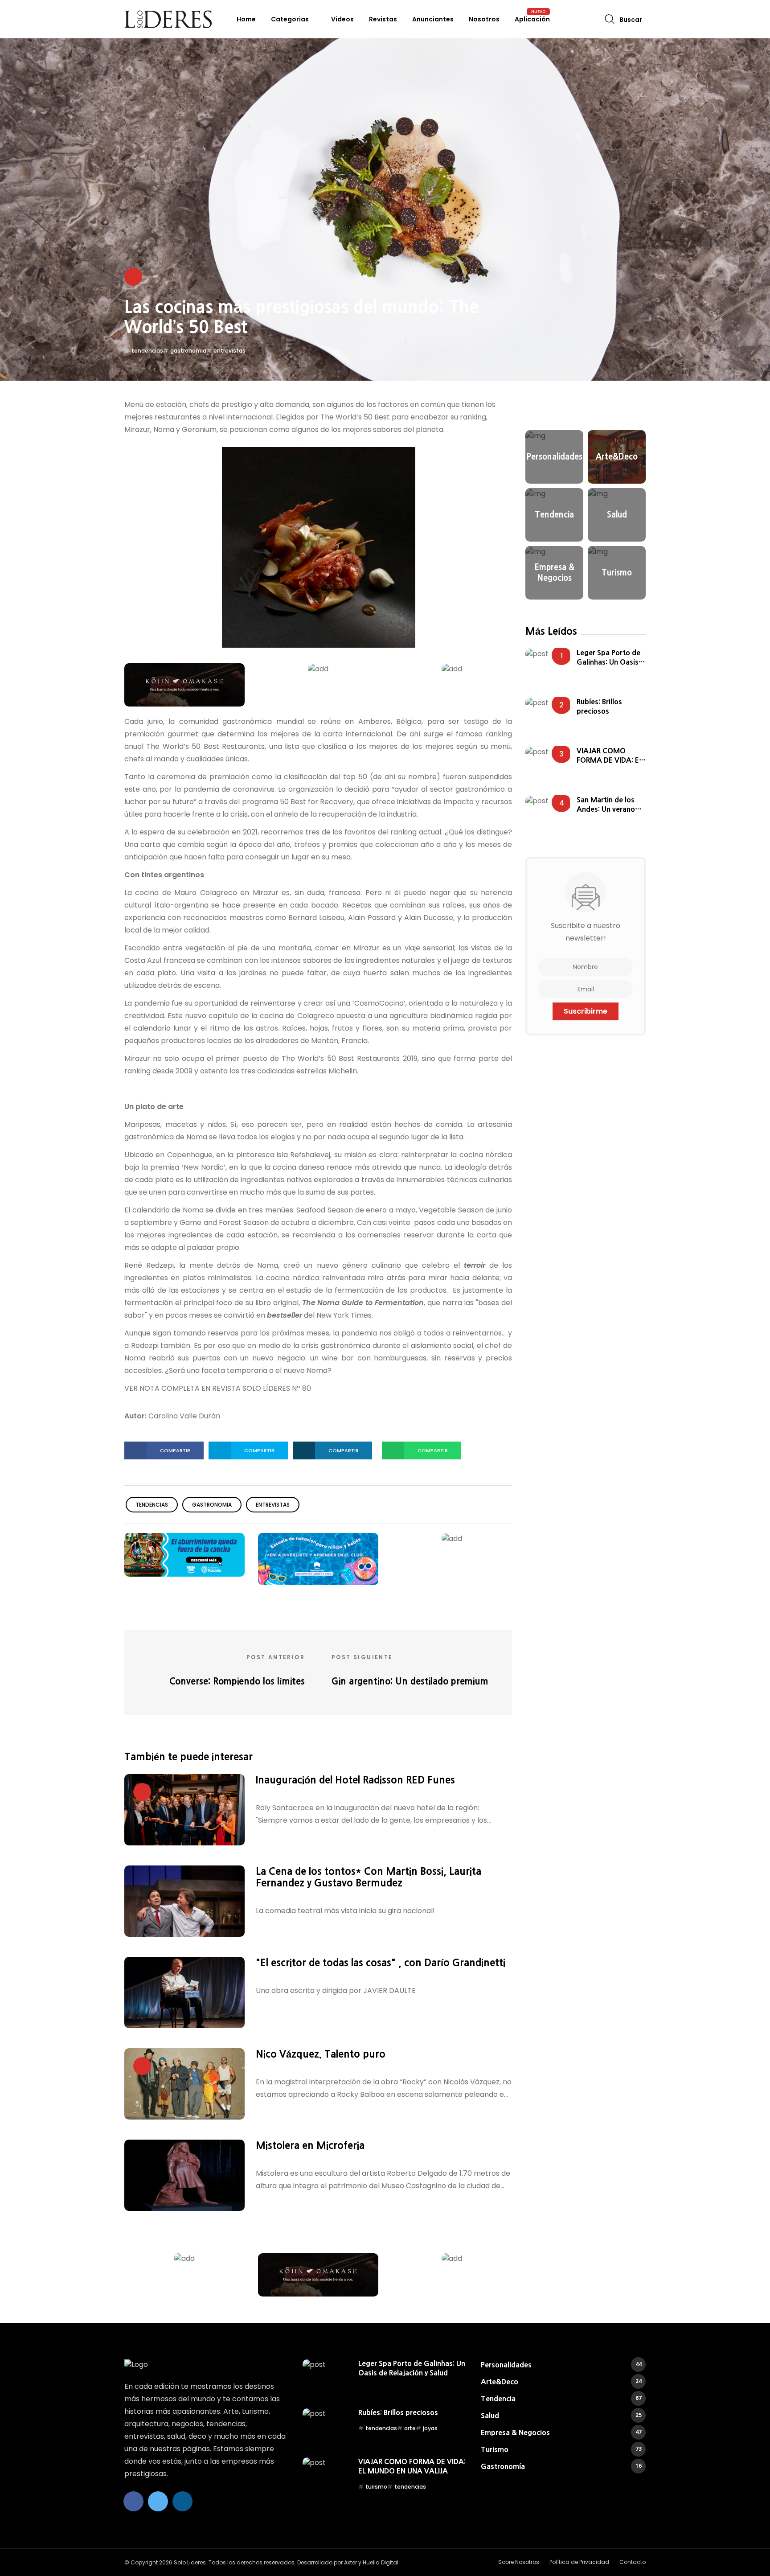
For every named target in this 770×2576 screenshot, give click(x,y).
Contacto (633, 2562)
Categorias (290, 19)
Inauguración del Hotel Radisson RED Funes (355, 1780)
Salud (561, 2416)
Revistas (383, 19)
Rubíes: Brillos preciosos (599, 706)
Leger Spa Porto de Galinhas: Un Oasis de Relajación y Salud (611, 658)
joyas (430, 2428)
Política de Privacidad (579, 2562)
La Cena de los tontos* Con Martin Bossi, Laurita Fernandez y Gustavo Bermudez (369, 1877)
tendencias (147, 351)
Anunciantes (433, 19)
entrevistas (229, 351)
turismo (376, 2487)
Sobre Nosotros (519, 2562)
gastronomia (188, 351)
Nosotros (484, 19)
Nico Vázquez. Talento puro (321, 2054)
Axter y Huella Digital (371, 2562)
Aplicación (532, 19)
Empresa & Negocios (561, 2432)
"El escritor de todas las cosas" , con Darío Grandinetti (381, 1963)
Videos (342, 19)
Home (246, 19)
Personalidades (561, 2365)
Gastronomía (561, 2466)
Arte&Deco (561, 2382)
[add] (184, 684)
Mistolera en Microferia (310, 2145)
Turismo (561, 2449)
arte (410, 2428)
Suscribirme (586, 1011)
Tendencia (561, 2399)
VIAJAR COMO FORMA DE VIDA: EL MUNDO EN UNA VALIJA (610, 756)
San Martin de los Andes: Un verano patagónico (606, 805)
